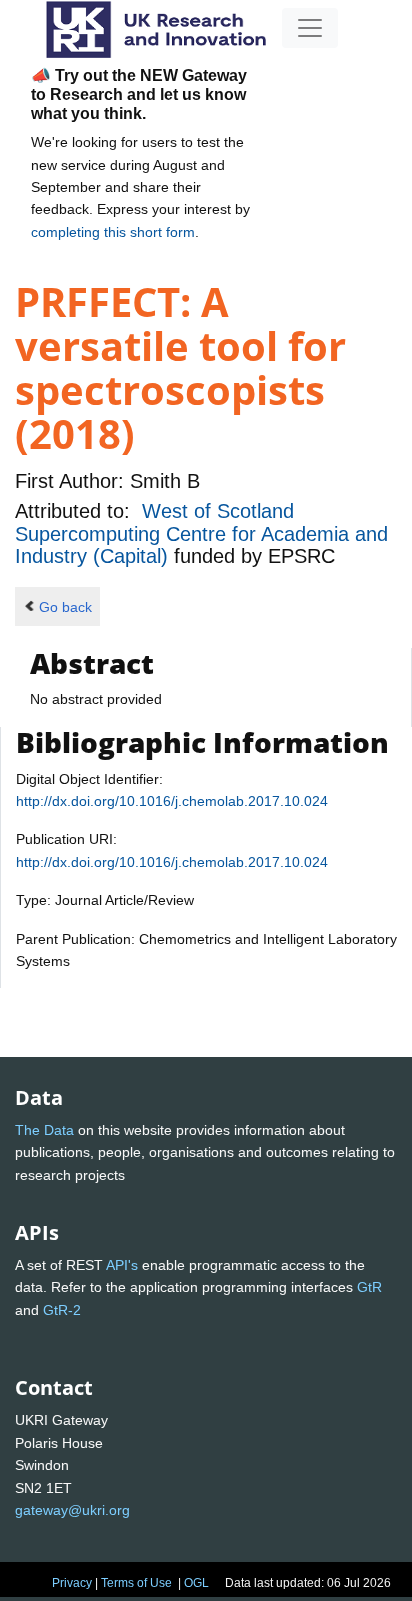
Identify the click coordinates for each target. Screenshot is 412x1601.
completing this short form (113, 232)
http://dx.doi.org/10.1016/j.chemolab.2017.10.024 (172, 801)
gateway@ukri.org (72, 1510)
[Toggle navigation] (310, 28)
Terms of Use (136, 1583)
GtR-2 (62, 1310)
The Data (44, 1130)
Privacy (72, 1583)
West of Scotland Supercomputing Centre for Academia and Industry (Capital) (201, 533)
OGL (196, 1583)
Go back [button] (65, 607)
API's (122, 1265)
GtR (369, 1287)
